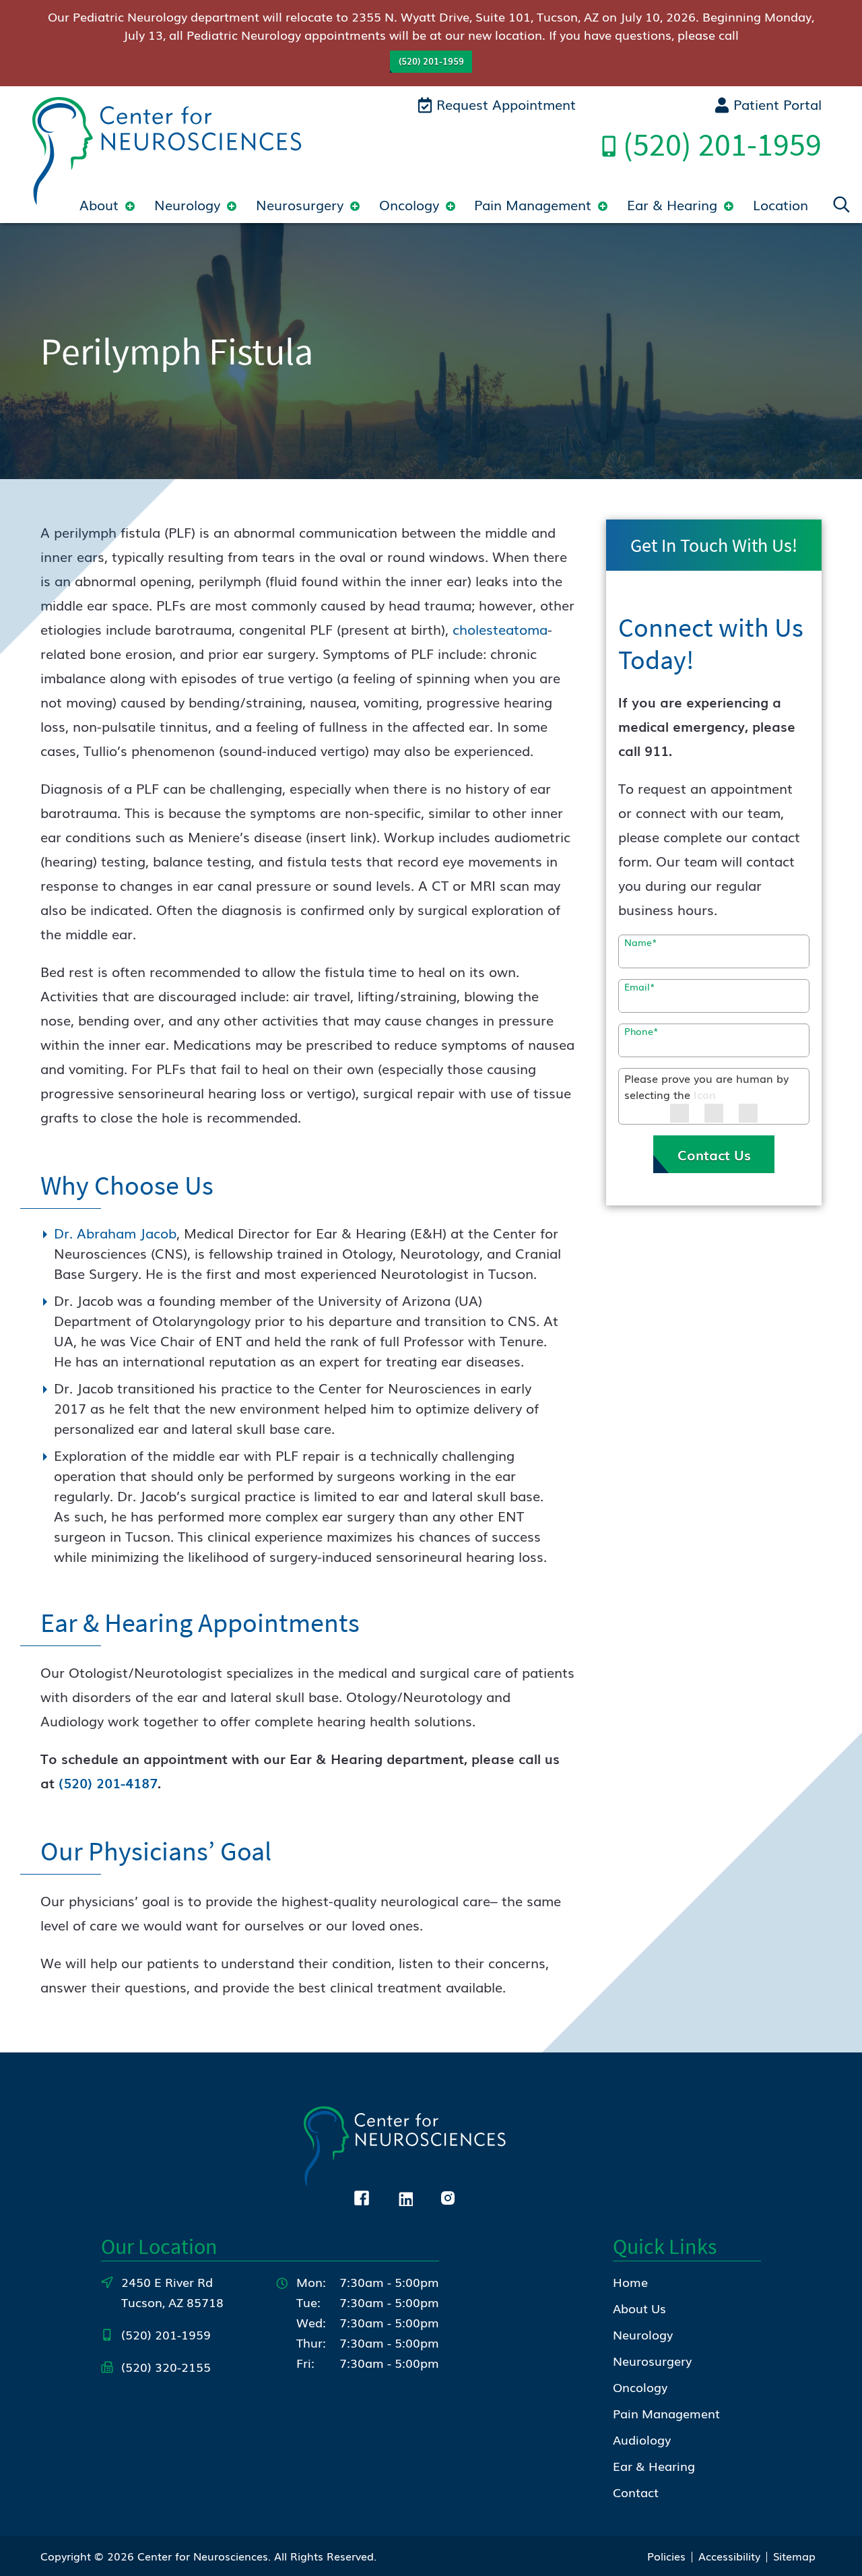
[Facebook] (362, 2196)
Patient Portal (775, 104)
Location (781, 204)
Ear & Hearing (672, 204)
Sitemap (794, 2556)
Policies (666, 2556)
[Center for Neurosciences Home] (167, 148)
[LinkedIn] (405, 2196)
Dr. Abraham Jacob (115, 1232)
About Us (639, 2308)
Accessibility (729, 2556)
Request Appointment (504, 104)
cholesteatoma (500, 629)
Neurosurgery (300, 204)
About (99, 204)
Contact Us (714, 1154)
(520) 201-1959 (431, 61)
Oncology (409, 204)
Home (630, 2282)
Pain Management (533, 204)
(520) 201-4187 (108, 1782)
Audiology (642, 2439)
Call (722, 144)
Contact (636, 2492)
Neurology (187, 204)
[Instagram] (448, 2196)
